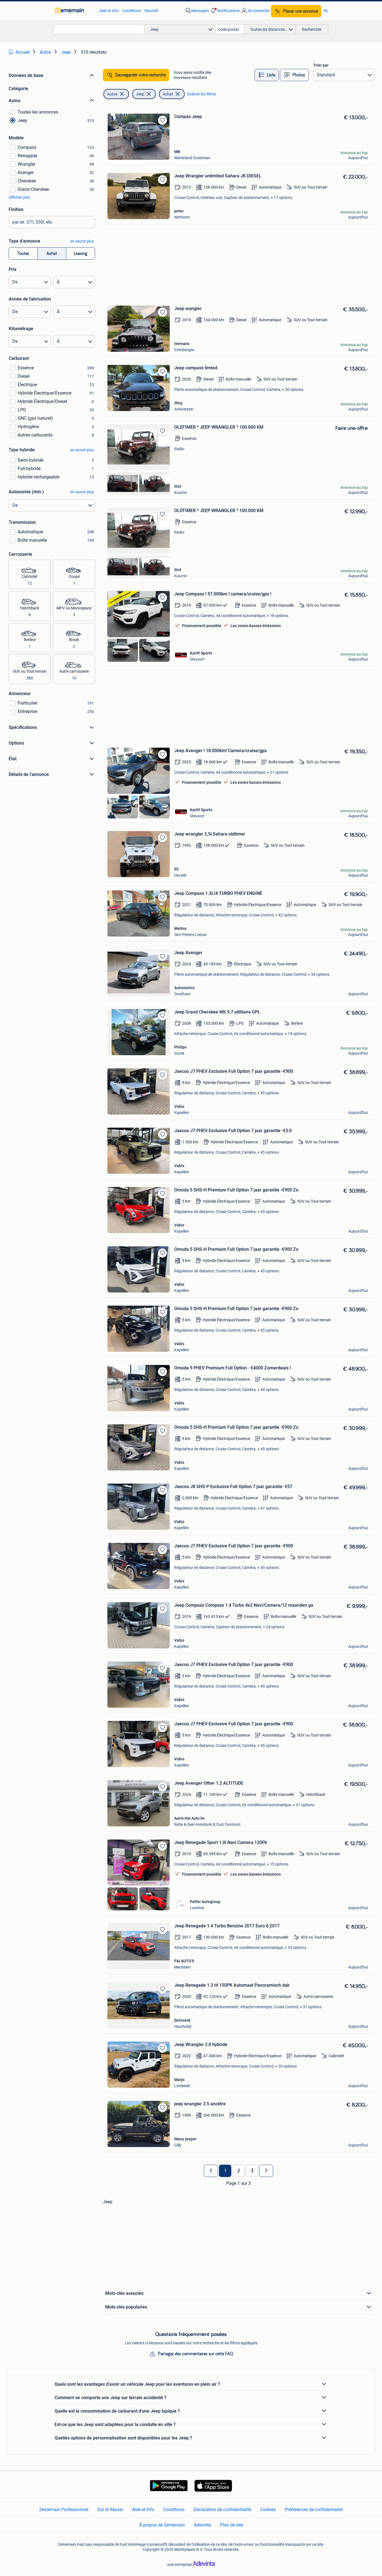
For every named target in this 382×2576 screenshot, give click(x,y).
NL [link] (326, 11)
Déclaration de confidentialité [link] (222, 2510)
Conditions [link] (132, 11)
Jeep (140, 94)
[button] (225, 11)
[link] (74, 11)
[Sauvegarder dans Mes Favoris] (162, 120)
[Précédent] (211, 2171)
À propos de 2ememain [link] (162, 2525)
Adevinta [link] (202, 2525)
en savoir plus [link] (82, 241)
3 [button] (252, 2171)
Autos (112, 94)
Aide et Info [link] (109, 11)
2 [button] (239, 2171)
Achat (52, 254)
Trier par (321, 65)
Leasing (81, 254)
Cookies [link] (268, 2510)
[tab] (267, 75)
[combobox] (99, 29)
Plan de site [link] (232, 2525)
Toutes (23, 254)
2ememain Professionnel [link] (64, 2510)
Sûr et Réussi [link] (110, 2510)
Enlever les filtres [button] (202, 94)
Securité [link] (151, 11)
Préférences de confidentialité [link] (314, 2510)
